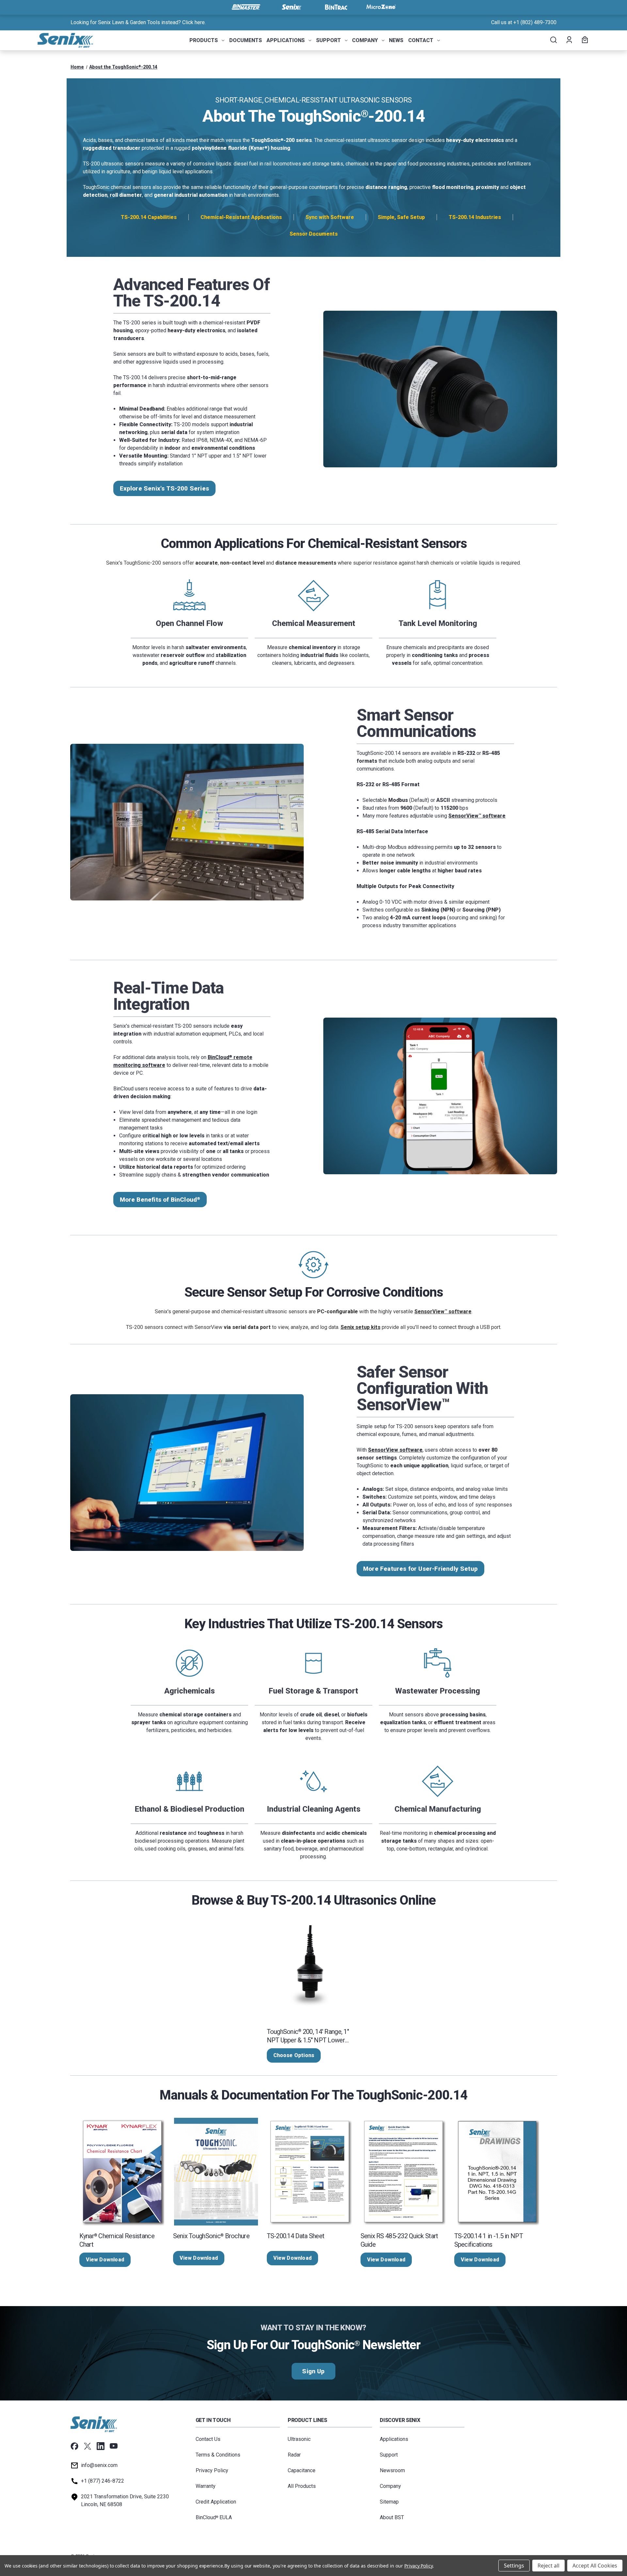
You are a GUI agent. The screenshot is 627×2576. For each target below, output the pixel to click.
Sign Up (313, 2371)
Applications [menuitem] (286, 40)
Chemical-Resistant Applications (241, 217)
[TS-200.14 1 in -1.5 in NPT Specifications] (497, 2172)
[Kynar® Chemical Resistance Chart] (122, 2172)
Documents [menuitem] (246, 40)
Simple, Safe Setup (401, 217)
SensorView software (477, 816)
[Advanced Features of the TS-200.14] (440, 389)
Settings (514, 2566)
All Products (302, 2486)
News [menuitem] (396, 40)
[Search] (553, 40)
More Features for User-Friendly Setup (420, 1569)
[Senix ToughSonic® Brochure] (216, 2172)
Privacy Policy (212, 2470)
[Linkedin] (101, 2446)
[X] (88, 2446)
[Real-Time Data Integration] (440, 1096)
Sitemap (389, 2502)
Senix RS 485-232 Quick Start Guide (399, 2240)
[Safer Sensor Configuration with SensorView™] (187, 1473)
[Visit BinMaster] (246, 7)
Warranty (206, 2486)
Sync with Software (330, 217)
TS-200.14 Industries (475, 217)
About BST (392, 2517)
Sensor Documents (314, 234)
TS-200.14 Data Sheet (296, 2236)
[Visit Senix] (291, 7)
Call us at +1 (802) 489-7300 (524, 22)
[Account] (569, 40)
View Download (105, 2260)
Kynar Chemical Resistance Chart (117, 2240)
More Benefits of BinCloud (160, 1200)
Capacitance (302, 2470)
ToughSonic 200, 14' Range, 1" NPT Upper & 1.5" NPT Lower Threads (308, 2036)
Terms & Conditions (218, 2455)
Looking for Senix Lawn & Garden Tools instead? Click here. (138, 22)
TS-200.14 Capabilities (149, 217)
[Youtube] (114, 2446)
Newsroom (392, 2470)
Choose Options (294, 2055)
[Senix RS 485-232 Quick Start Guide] (403, 2172)
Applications (394, 2439)
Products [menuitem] (204, 40)
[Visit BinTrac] (336, 7)
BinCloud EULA (214, 2517)
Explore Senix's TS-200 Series (165, 488)
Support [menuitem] (329, 40)
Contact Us (208, 2439)
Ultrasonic (299, 2439)
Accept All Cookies (595, 2566)
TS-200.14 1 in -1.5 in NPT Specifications (489, 2240)
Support (389, 2455)
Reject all (548, 2566)
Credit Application (216, 2502)
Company (390, 2486)
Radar (294, 2455)
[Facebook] (74, 2446)
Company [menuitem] (365, 40)
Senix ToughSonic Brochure (211, 2236)
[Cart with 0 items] (584, 40)
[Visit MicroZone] (381, 7)
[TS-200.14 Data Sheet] (310, 2172)
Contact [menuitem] (421, 40)
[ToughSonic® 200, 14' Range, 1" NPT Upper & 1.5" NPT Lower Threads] (310, 1967)
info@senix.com (99, 2465)
